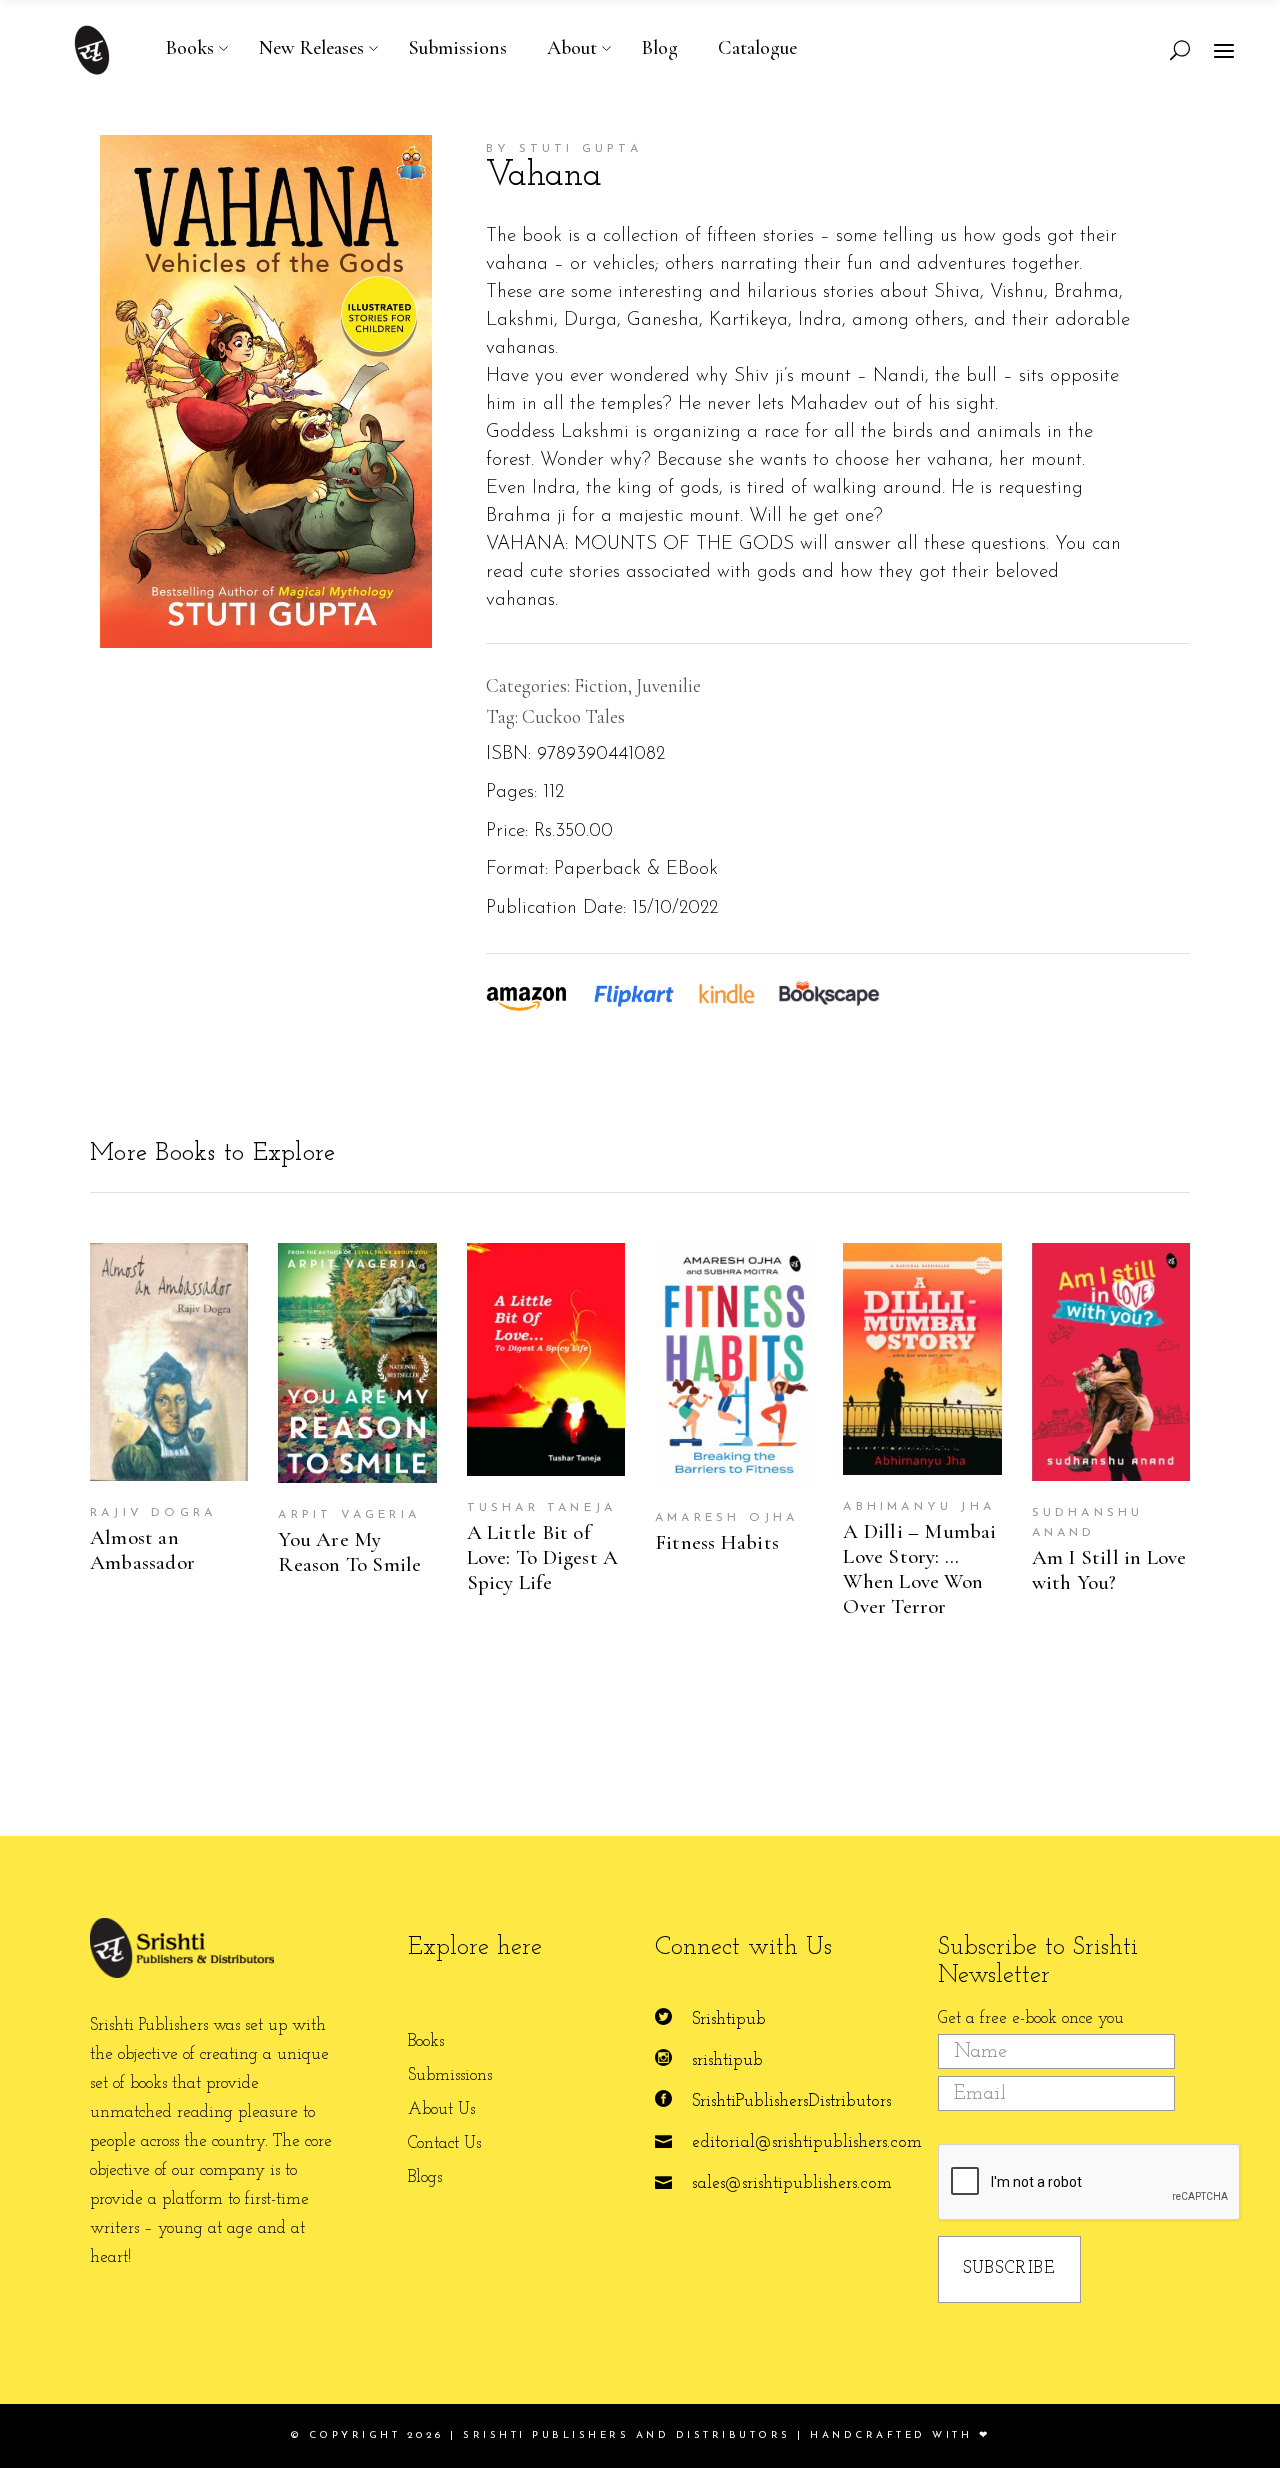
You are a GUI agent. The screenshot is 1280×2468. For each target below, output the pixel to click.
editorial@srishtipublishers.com (807, 2142)
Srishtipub (729, 2019)
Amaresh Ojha (726, 1518)
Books (426, 2041)
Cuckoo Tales (573, 716)
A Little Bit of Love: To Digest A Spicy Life (543, 1557)
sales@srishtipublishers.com (792, 2183)
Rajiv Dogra (153, 1513)
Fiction (601, 685)
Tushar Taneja (542, 1508)
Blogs (425, 2177)
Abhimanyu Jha (919, 1507)
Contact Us (444, 2143)
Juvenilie (668, 685)
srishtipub (727, 2060)
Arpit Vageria (349, 1515)
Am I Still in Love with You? (1109, 1570)
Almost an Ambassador (142, 1550)
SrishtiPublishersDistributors (791, 2101)
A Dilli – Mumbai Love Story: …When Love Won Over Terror (919, 1569)
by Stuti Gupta (564, 149)
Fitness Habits (717, 1542)
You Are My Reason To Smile (349, 1552)
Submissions (450, 2075)
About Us (441, 2109)
